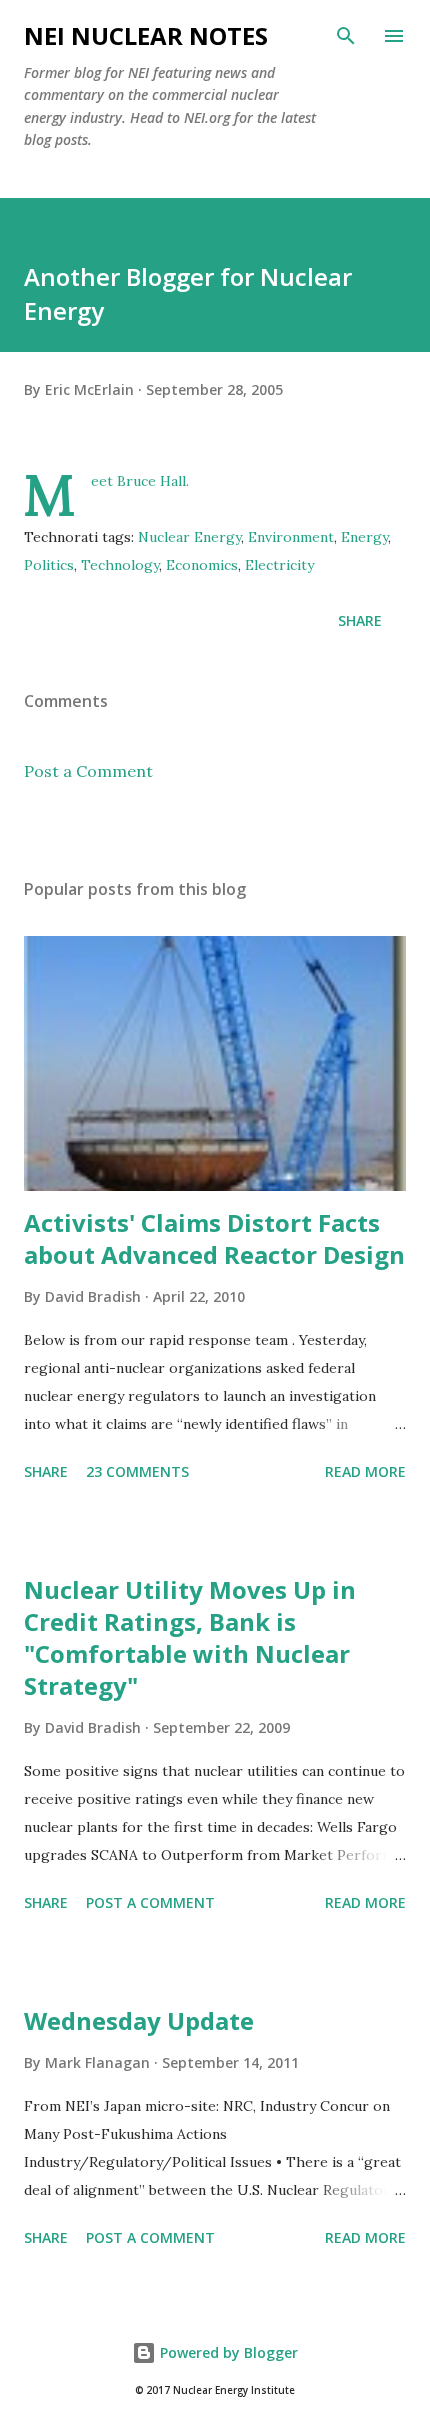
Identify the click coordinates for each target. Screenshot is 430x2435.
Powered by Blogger (227, 2352)
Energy (364, 537)
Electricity (279, 565)
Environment (291, 537)
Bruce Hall (151, 481)
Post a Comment (88, 771)
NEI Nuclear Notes (146, 35)
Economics (202, 565)
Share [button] (360, 620)
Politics (49, 565)
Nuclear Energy (189, 537)
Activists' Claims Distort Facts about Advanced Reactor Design (214, 1238)
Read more (365, 1471)
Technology (120, 565)
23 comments (137, 1471)
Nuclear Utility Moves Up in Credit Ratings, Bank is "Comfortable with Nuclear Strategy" (190, 1637)
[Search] (346, 36)
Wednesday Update (139, 2020)
